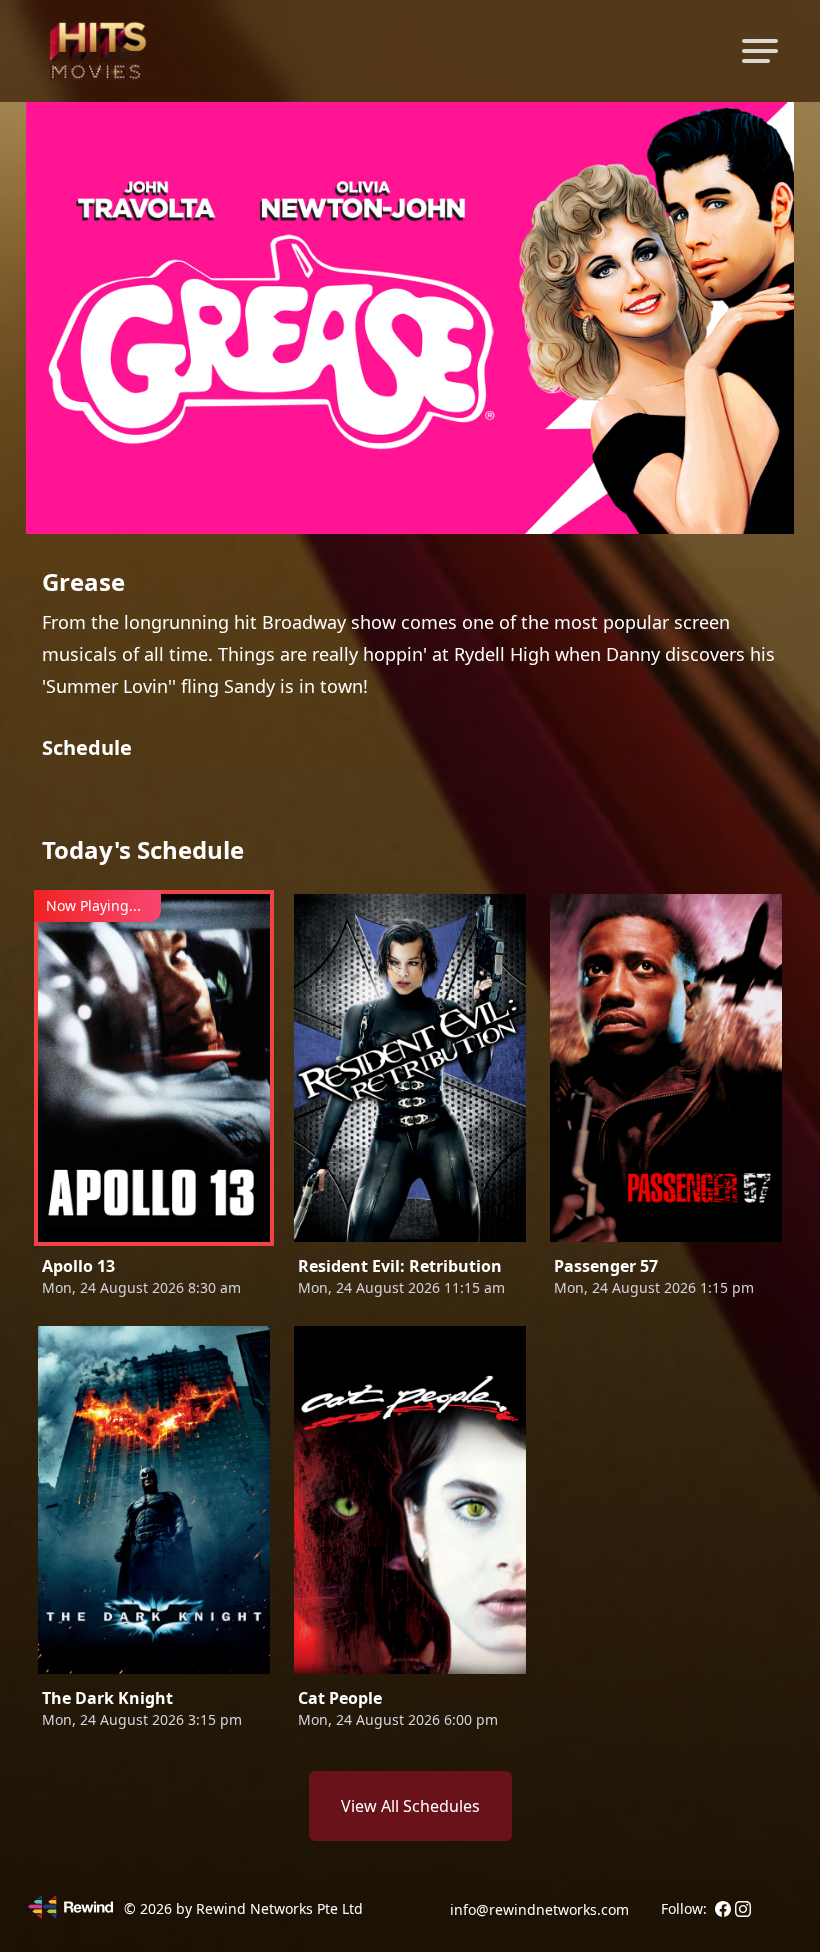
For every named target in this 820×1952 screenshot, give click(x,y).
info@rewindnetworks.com (539, 1909)
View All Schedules (410, 1806)
